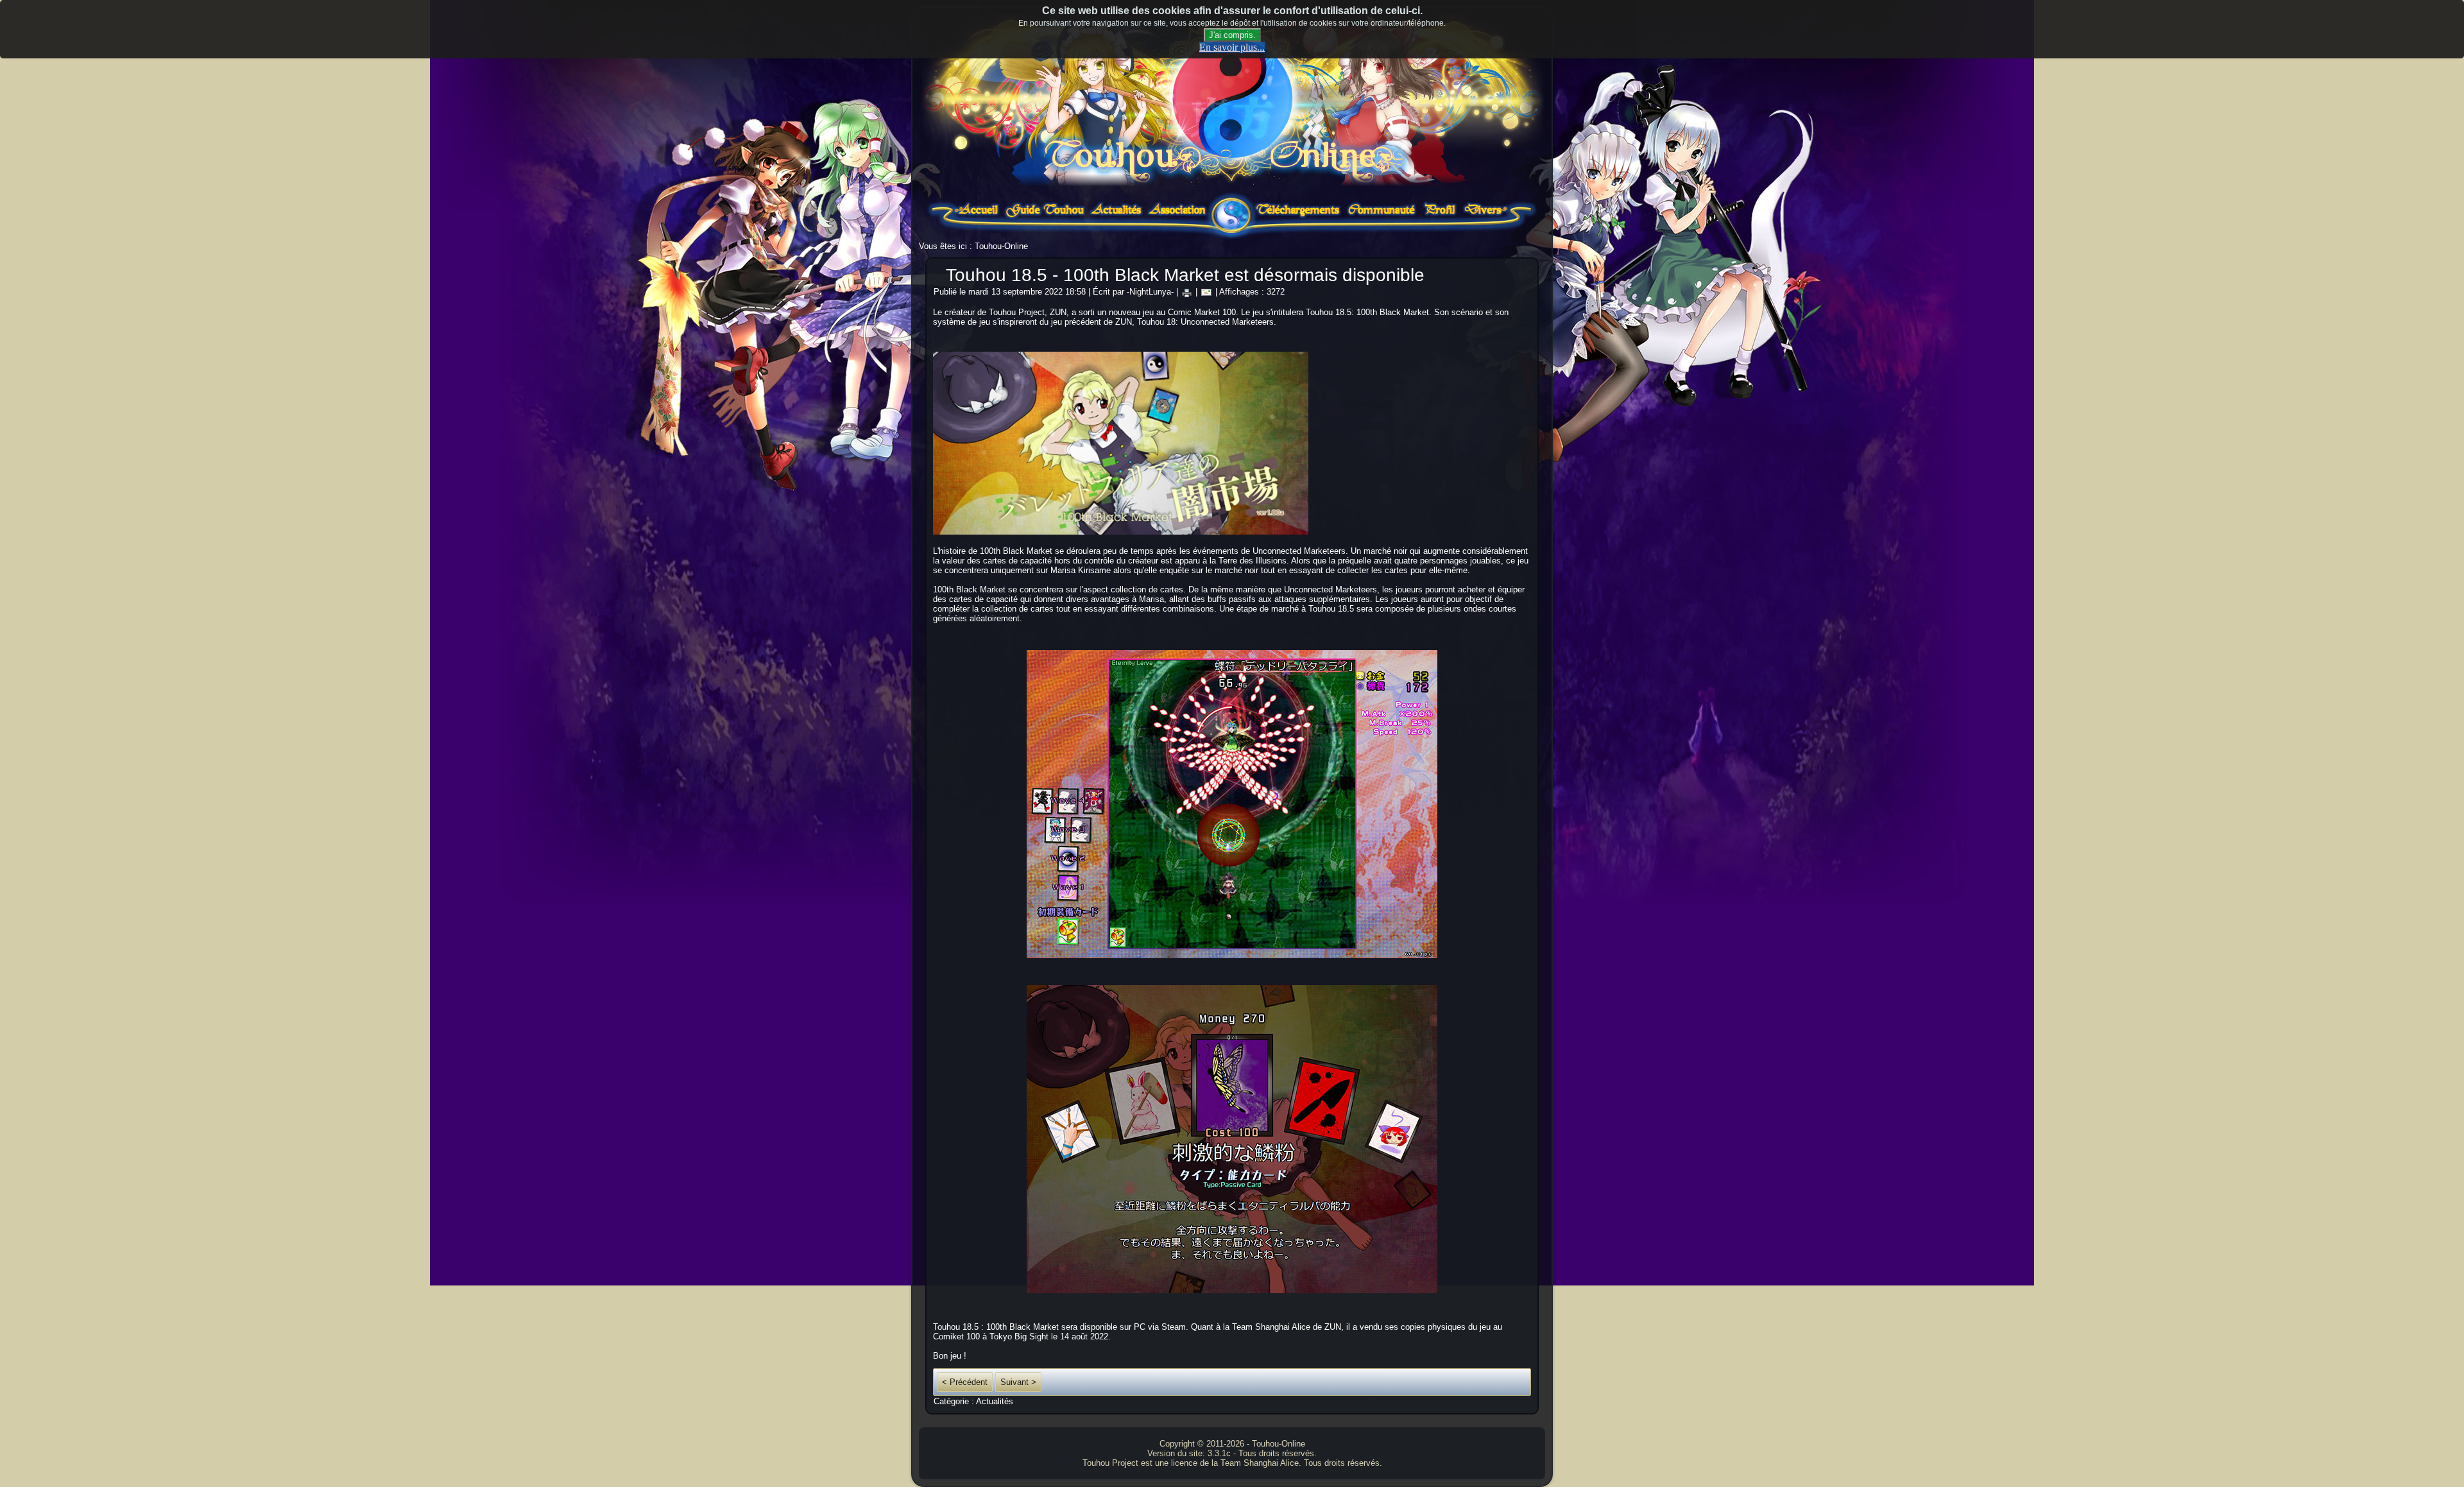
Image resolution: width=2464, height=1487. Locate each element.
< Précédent (965, 1382)
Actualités (995, 1401)
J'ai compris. (1232, 35)
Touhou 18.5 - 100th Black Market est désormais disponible (1185, 275)
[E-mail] (1206, 292)
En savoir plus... (1232, 47)
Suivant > (1018, 1382)
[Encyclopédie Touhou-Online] (1045, 217)
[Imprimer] (1187, 292)
